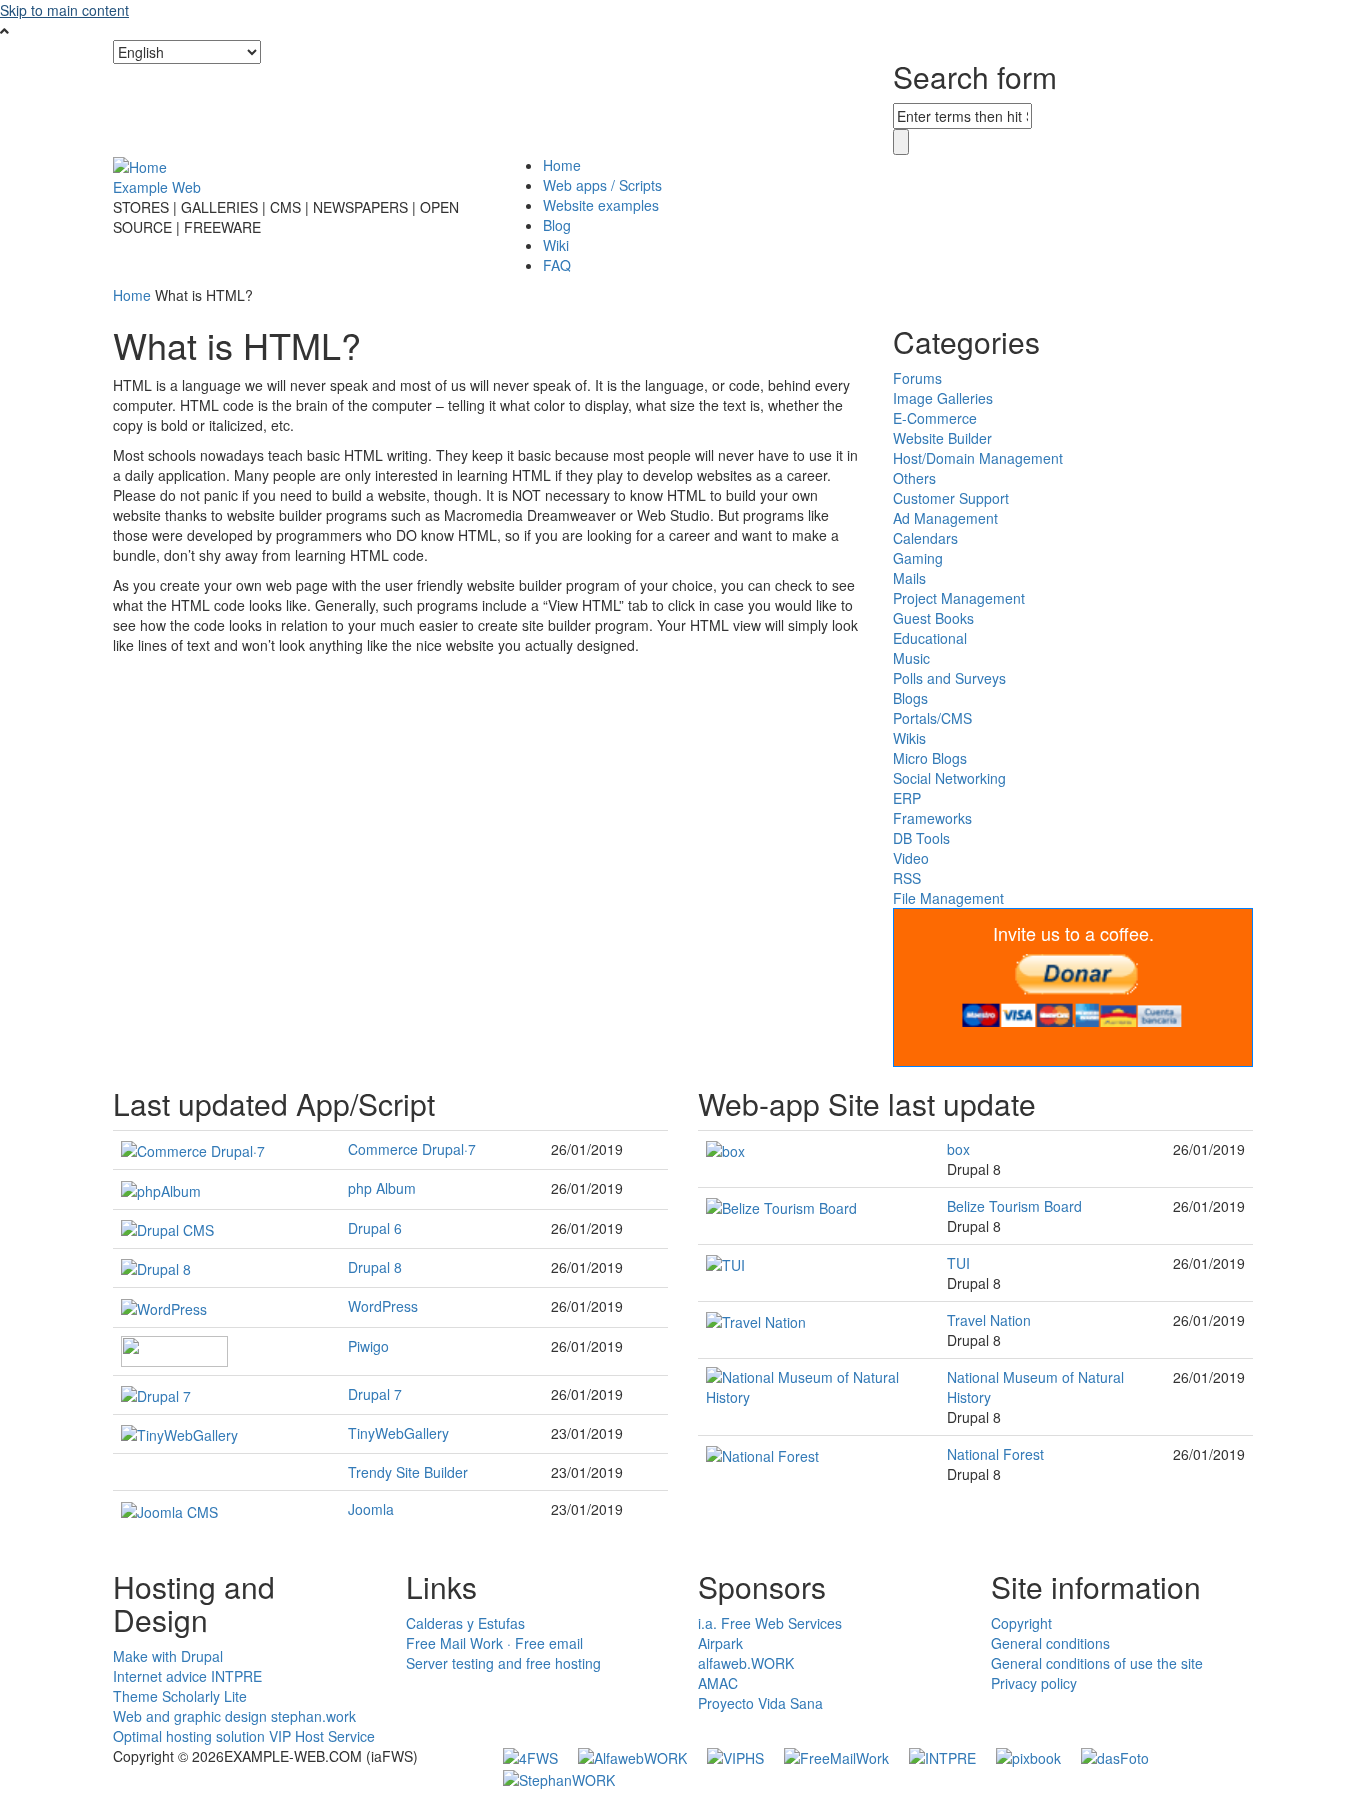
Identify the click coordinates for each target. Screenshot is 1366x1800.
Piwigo (368, 1346)
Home (562, 165)
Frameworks (932, 818)
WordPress (383, 1306)
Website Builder (942, 438)
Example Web (157, 187)
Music (911, 658)
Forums (917, 378)
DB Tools (921, 838)
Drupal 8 (375, 1267)
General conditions (1050, 1643)
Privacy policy (1034, 1683)
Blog (557, 225)
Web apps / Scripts (602, 185)
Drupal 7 (375, 1394)
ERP (907, 798)
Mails (909, 578)
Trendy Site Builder (408, 1472)
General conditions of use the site (1097, 1663)
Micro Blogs (930, 758)
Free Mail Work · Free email (494, 1643)
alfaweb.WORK (746, 1663)
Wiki (556, 245)
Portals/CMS (932, 718)
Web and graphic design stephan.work (234, 1716)
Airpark (720, 1643)
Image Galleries (943, 398)
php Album (382, 1188)
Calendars (925, 538)
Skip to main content (64, 10)
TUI (958, 1263)
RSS (907, 878)
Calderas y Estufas (465, 1623)
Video (911, 858)
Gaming (918, 558)
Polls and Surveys (949, 678)
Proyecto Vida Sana (760, 1703)
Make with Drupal (168, 1656)
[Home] (140, 165)
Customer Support (951, 498)
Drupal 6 (375, 1228)
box (958, 1149)
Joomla (371, 1509)
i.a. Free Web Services (770, 1623)
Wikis (909, 738)
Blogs (910, 698)
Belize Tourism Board (1014, 1206)
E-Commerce (935, 418)
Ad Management (945, 518)
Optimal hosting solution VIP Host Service (244, 1736)
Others (914, 478)
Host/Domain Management (978, 458)
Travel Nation (989, 1320)
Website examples (601, 205)
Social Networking (949, 778)
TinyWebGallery (398, 1433)
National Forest (995, 1454)
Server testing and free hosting (503, 1663)
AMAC (718, 1683)
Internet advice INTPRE (187, 1676)
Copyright (1021, 1623)
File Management (948, 898)
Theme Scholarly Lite (180, 1696)
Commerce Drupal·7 (412, 1149)
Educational (930, 638)
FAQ (557, 265)
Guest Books (933, 618)
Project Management (959, 598)
